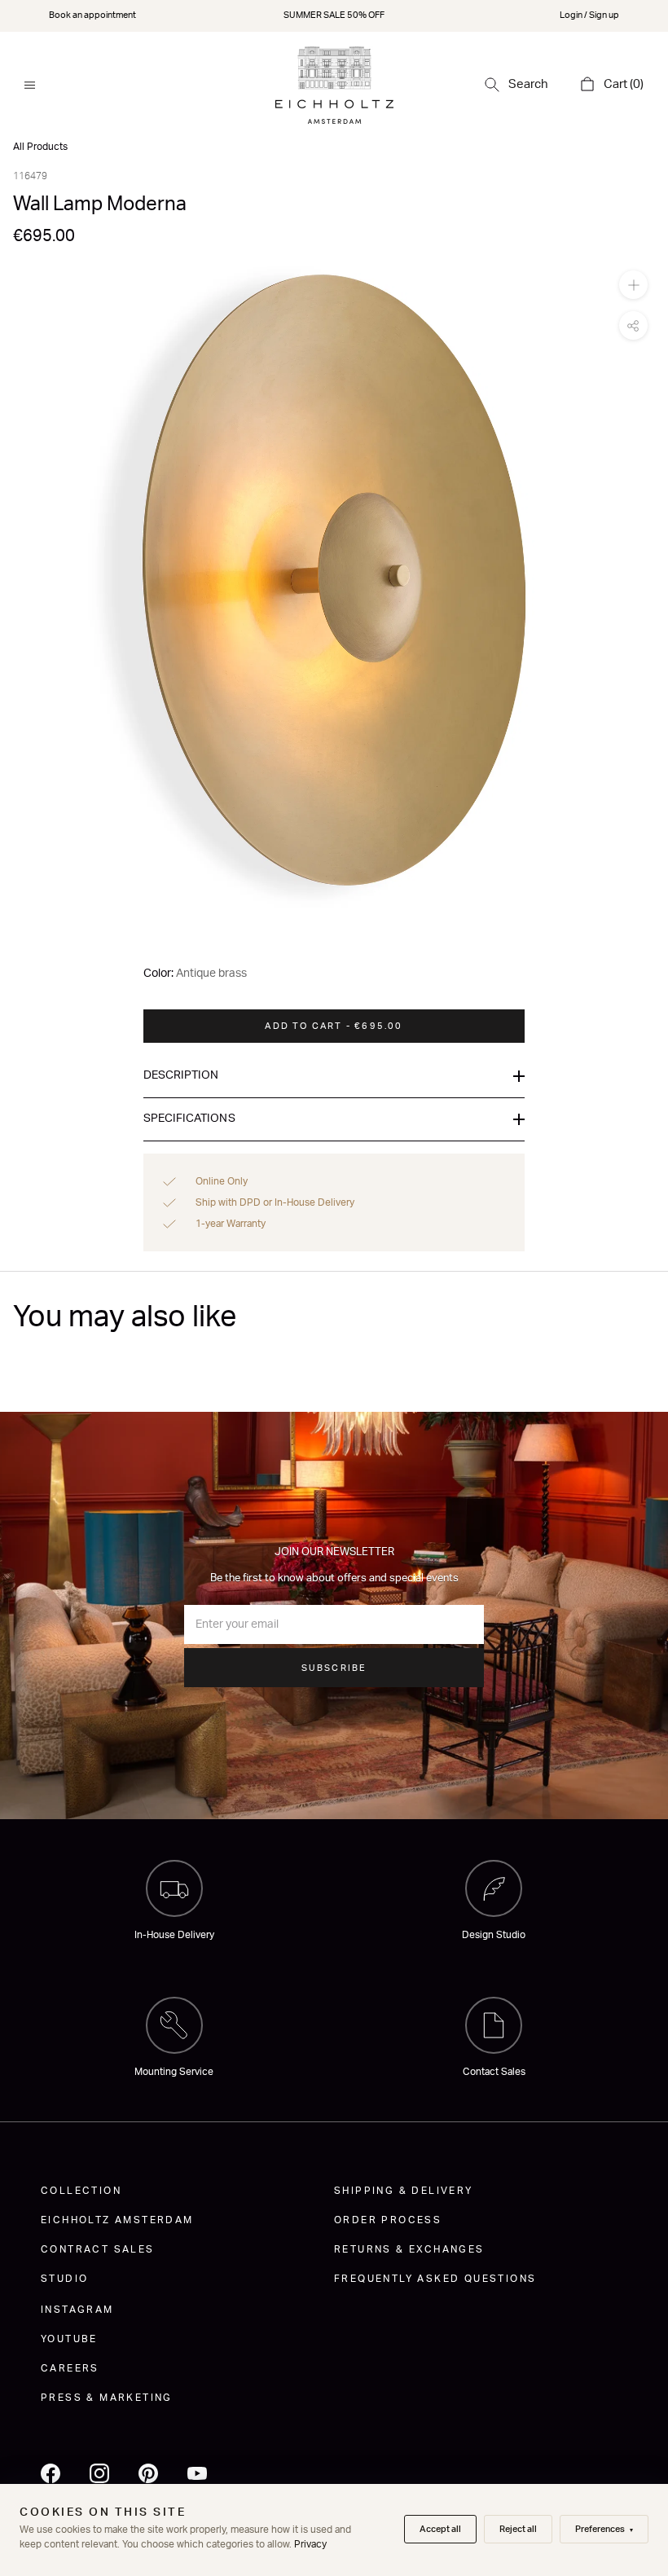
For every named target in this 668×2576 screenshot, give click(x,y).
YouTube (69, 2339)
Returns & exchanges (409, 2249)
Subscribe (334, 1668)
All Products (40, 147)
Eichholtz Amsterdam (117, 2220)
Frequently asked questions (435, 2279)
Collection (81, 2191)
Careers (70, 2368)
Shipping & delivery (404, 2191)
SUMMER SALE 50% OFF (334, 15)
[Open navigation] (30, 85)
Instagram (77, 2310)
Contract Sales (98, 2249)
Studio (64, 2279)
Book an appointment (92, 15)
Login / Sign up (589, 15)
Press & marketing (107, 2398)
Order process (388, 2220)
